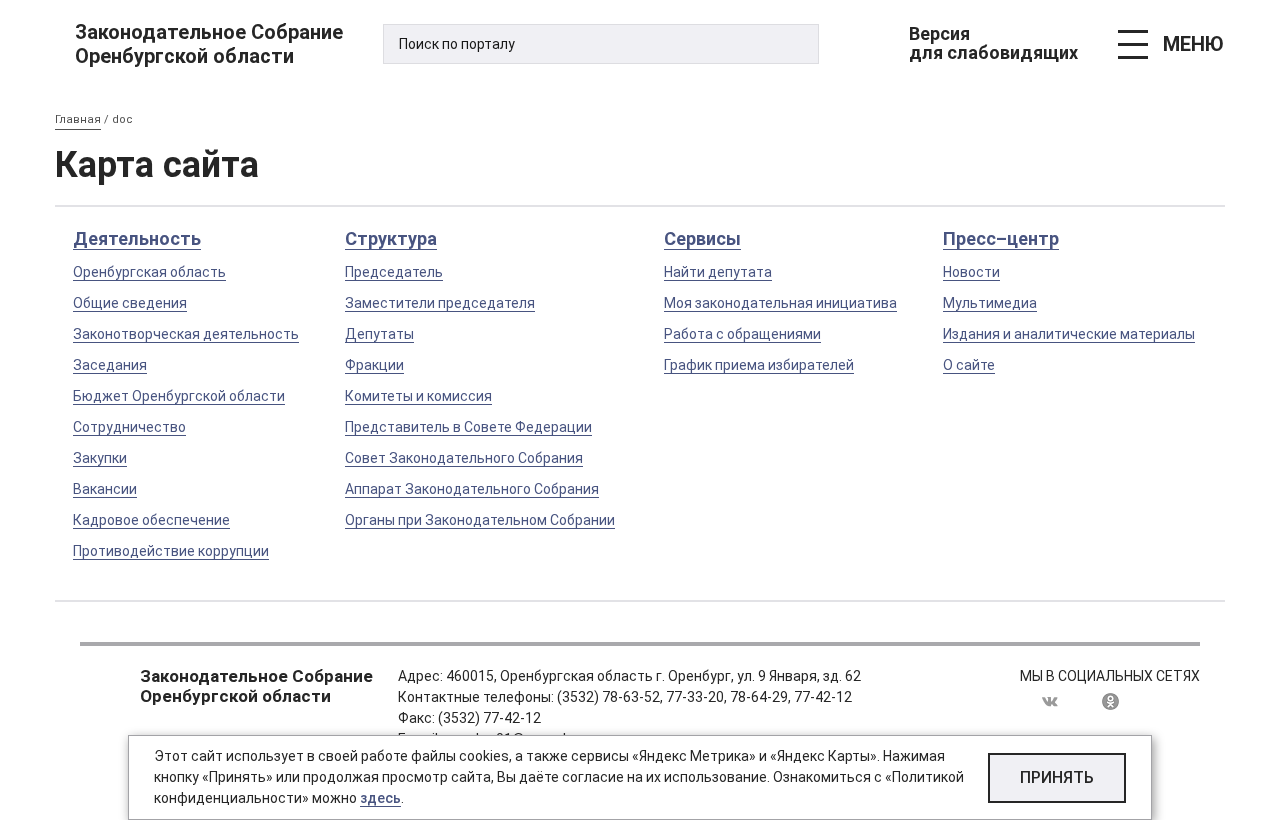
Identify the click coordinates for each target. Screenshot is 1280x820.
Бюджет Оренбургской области (179, 396)
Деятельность (137, 238)
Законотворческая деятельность (186, 334)
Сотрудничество (129, 427)
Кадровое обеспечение (151, 520)
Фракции (374, 365)
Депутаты (379, 334)
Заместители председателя (440, 303)
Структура (391, 238)
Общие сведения (130, 303)
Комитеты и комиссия (418, 396)
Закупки (100, 458)
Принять (1057, 777)
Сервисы (702, 238)
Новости (971, 272)
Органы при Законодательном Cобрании (480, 520)
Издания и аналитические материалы (1069, 334)
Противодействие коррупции (171, 551)
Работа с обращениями (742, 334)
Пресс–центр (1001, 238)
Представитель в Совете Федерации (468, 427)
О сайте (969, 365)
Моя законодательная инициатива (780, 303)
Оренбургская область (149, 272)
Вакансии (105, 489)
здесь (380, 798)
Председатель (394, 272)
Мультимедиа (990, 303)
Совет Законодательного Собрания (464, 458)
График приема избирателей (759, 365)
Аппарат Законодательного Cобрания (472, 489)
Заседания (110, 365)
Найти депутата (718, 272)
